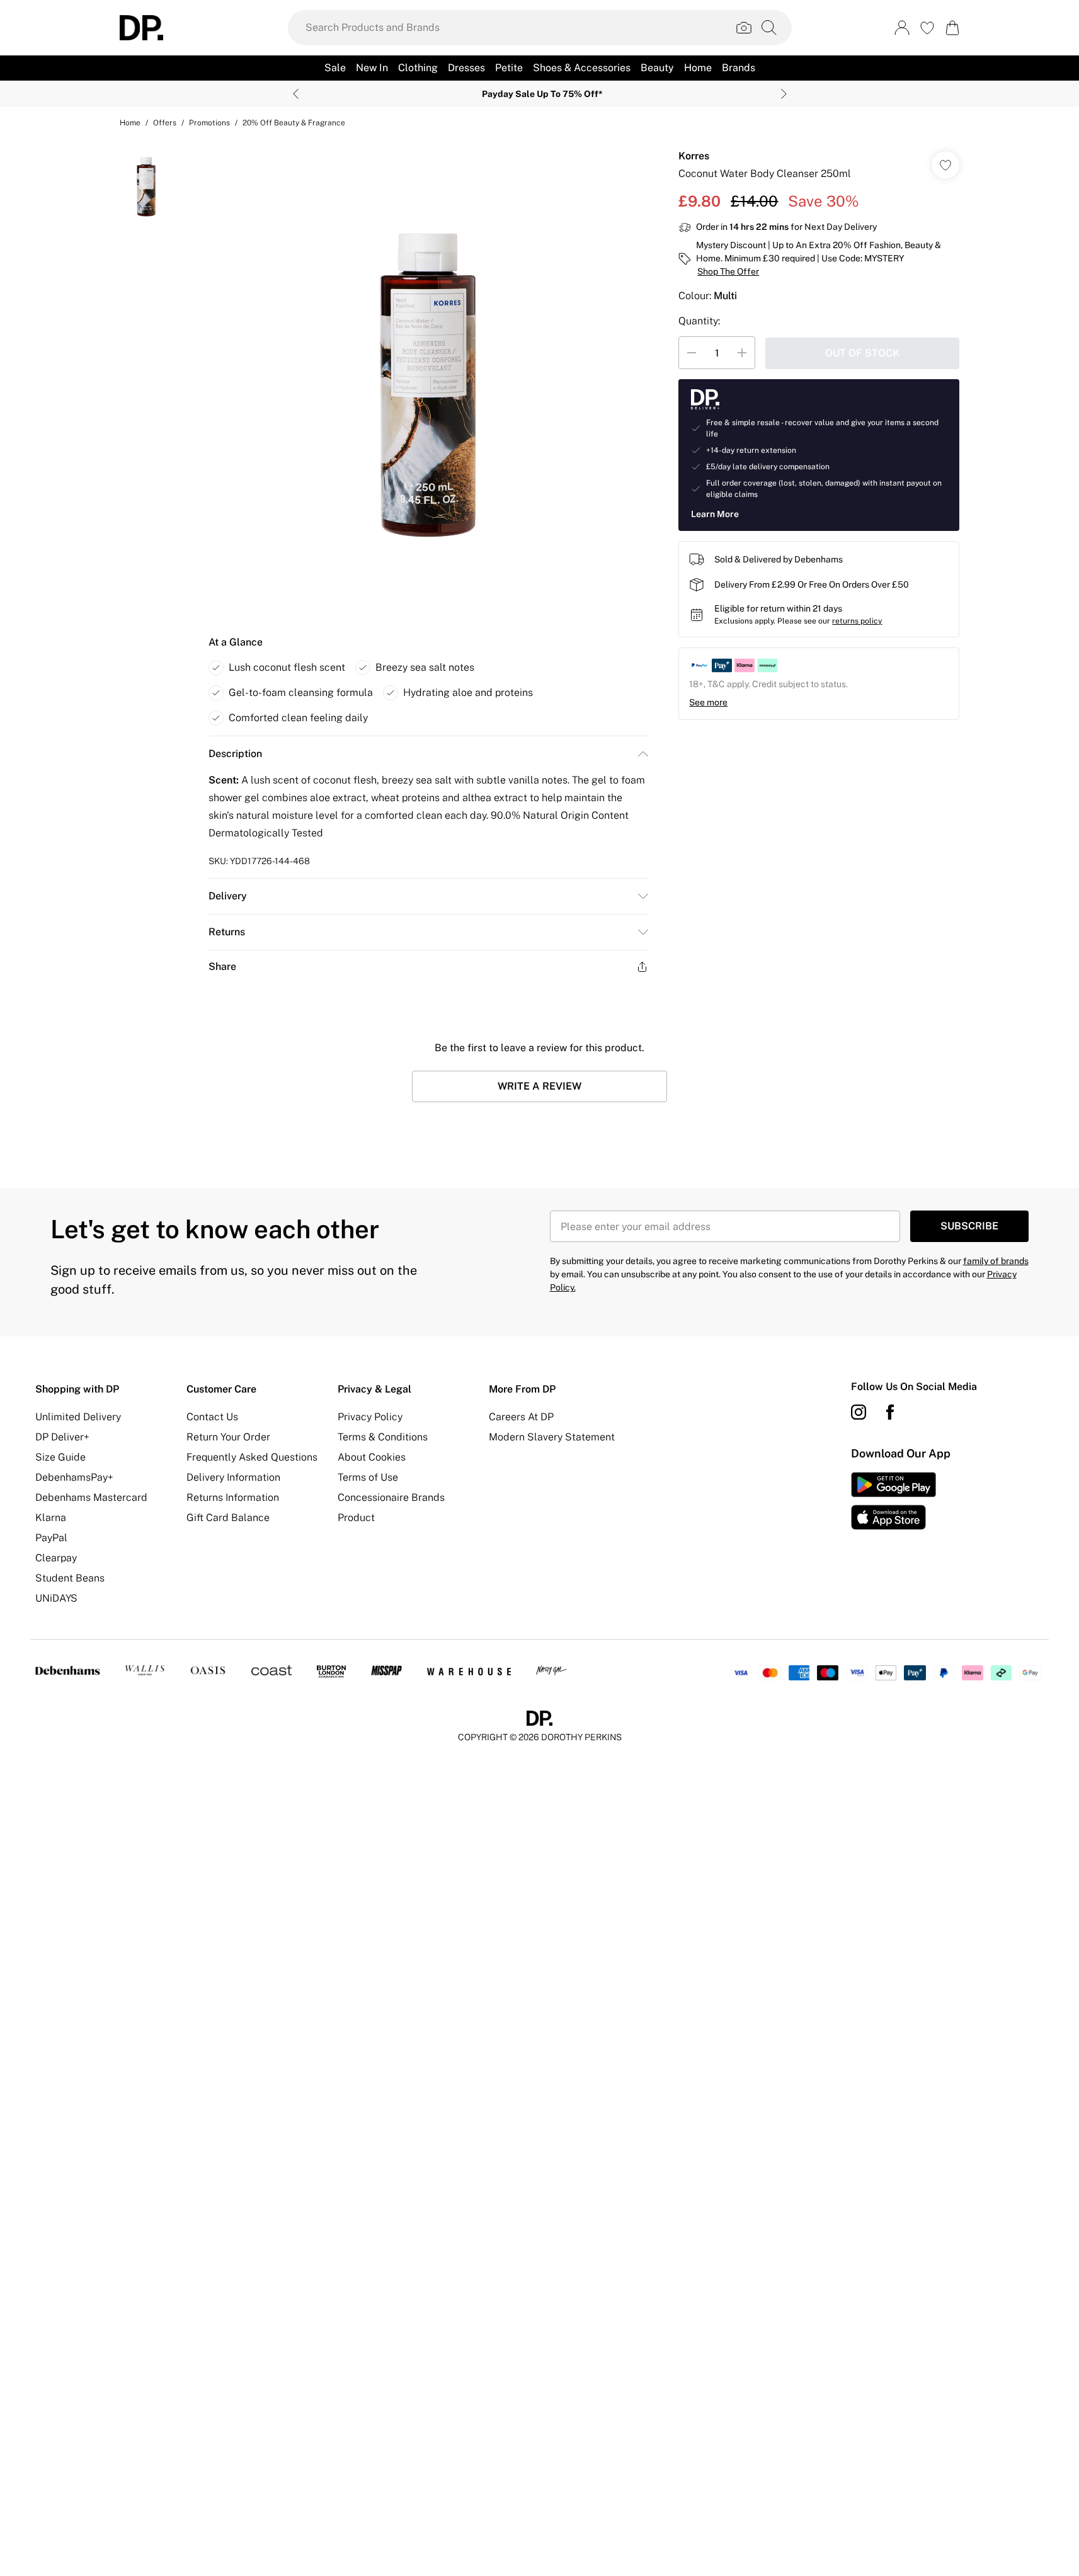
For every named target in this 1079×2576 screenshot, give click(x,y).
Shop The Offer (728, 271)
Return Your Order (228, 1437)
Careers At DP (521, 1417)
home (130, 123)
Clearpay (56, 1558)
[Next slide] (784, 94)
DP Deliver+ (62, 1437)
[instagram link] (859, 1412)
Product (356, 1518)
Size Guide (60, 1457)
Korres (694, 156)
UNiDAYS (56, 1598)
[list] (428, 380)
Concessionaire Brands (391, 1497)
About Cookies (372, 1457)
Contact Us (212, 1417)
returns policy (857, 621)
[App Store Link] (893, 1501)
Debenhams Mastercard (91, 1497)
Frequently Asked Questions (252, 1457)
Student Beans (70, 1578)
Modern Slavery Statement (552, 1437)
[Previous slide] (296, 94)
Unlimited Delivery (78, 1417)
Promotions (209, 123)
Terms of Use (368, 1477)
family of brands (996, 1261)
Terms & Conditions (383, 1437)
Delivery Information (233, 1477)
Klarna (51, 1518)
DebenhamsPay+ (74, 1477)
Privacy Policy (370, 1417)
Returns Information (233, 1497)
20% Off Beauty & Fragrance (294, 123)
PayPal (51, 1538)
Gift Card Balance (228, 1518)
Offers (165, 123)
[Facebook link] (890, 1412)
